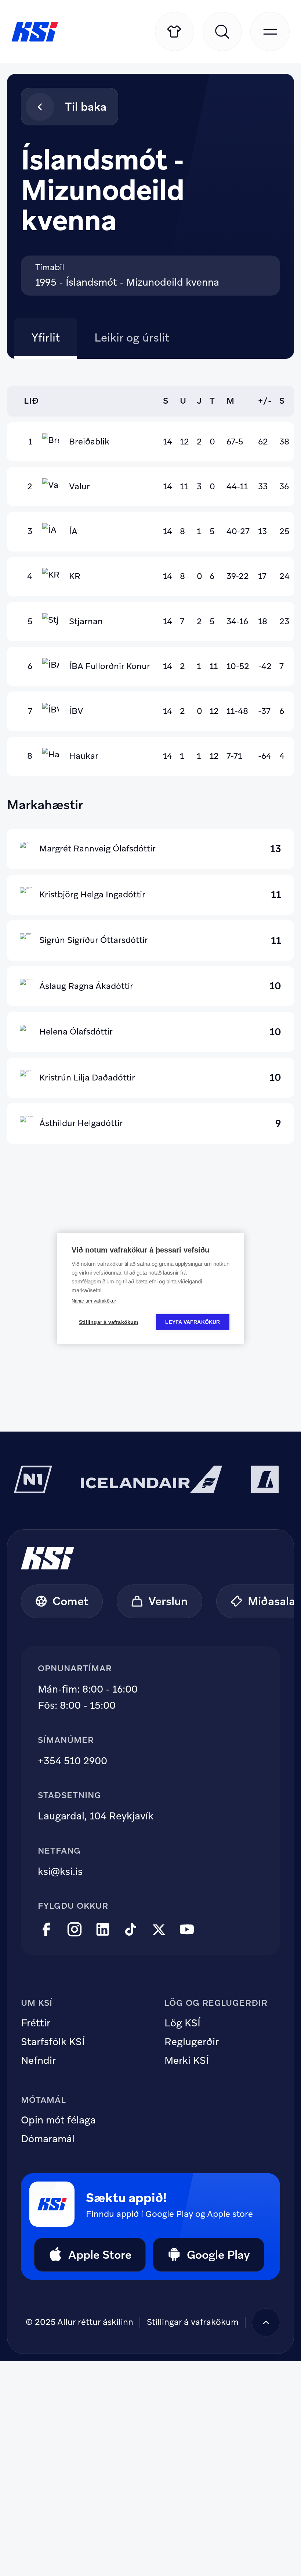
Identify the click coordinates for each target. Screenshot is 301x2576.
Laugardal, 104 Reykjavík (96, 1816)
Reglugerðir (192, 2042)
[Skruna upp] (266, 2323)
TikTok (131, 1930)
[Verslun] (175, 31)
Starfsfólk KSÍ (53, 2042)
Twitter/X (159, 1930)
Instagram (75, 1930)
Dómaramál (48, 2139)
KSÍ (35, 32)
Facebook (46, 1930)
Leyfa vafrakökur (193, 1322)
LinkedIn (103, 1930)
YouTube (187, 1930)
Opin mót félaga (58, 2120)
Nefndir (38, 2061)
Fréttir (36, 2023)
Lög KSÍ (182, 2023)
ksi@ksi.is (60, 1871)
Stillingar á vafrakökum (193, 2322)
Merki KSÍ (187, 2061)
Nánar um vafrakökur (94, 1301)
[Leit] (222, 31)
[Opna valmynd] (270, 31)
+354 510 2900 (72, 1761)
